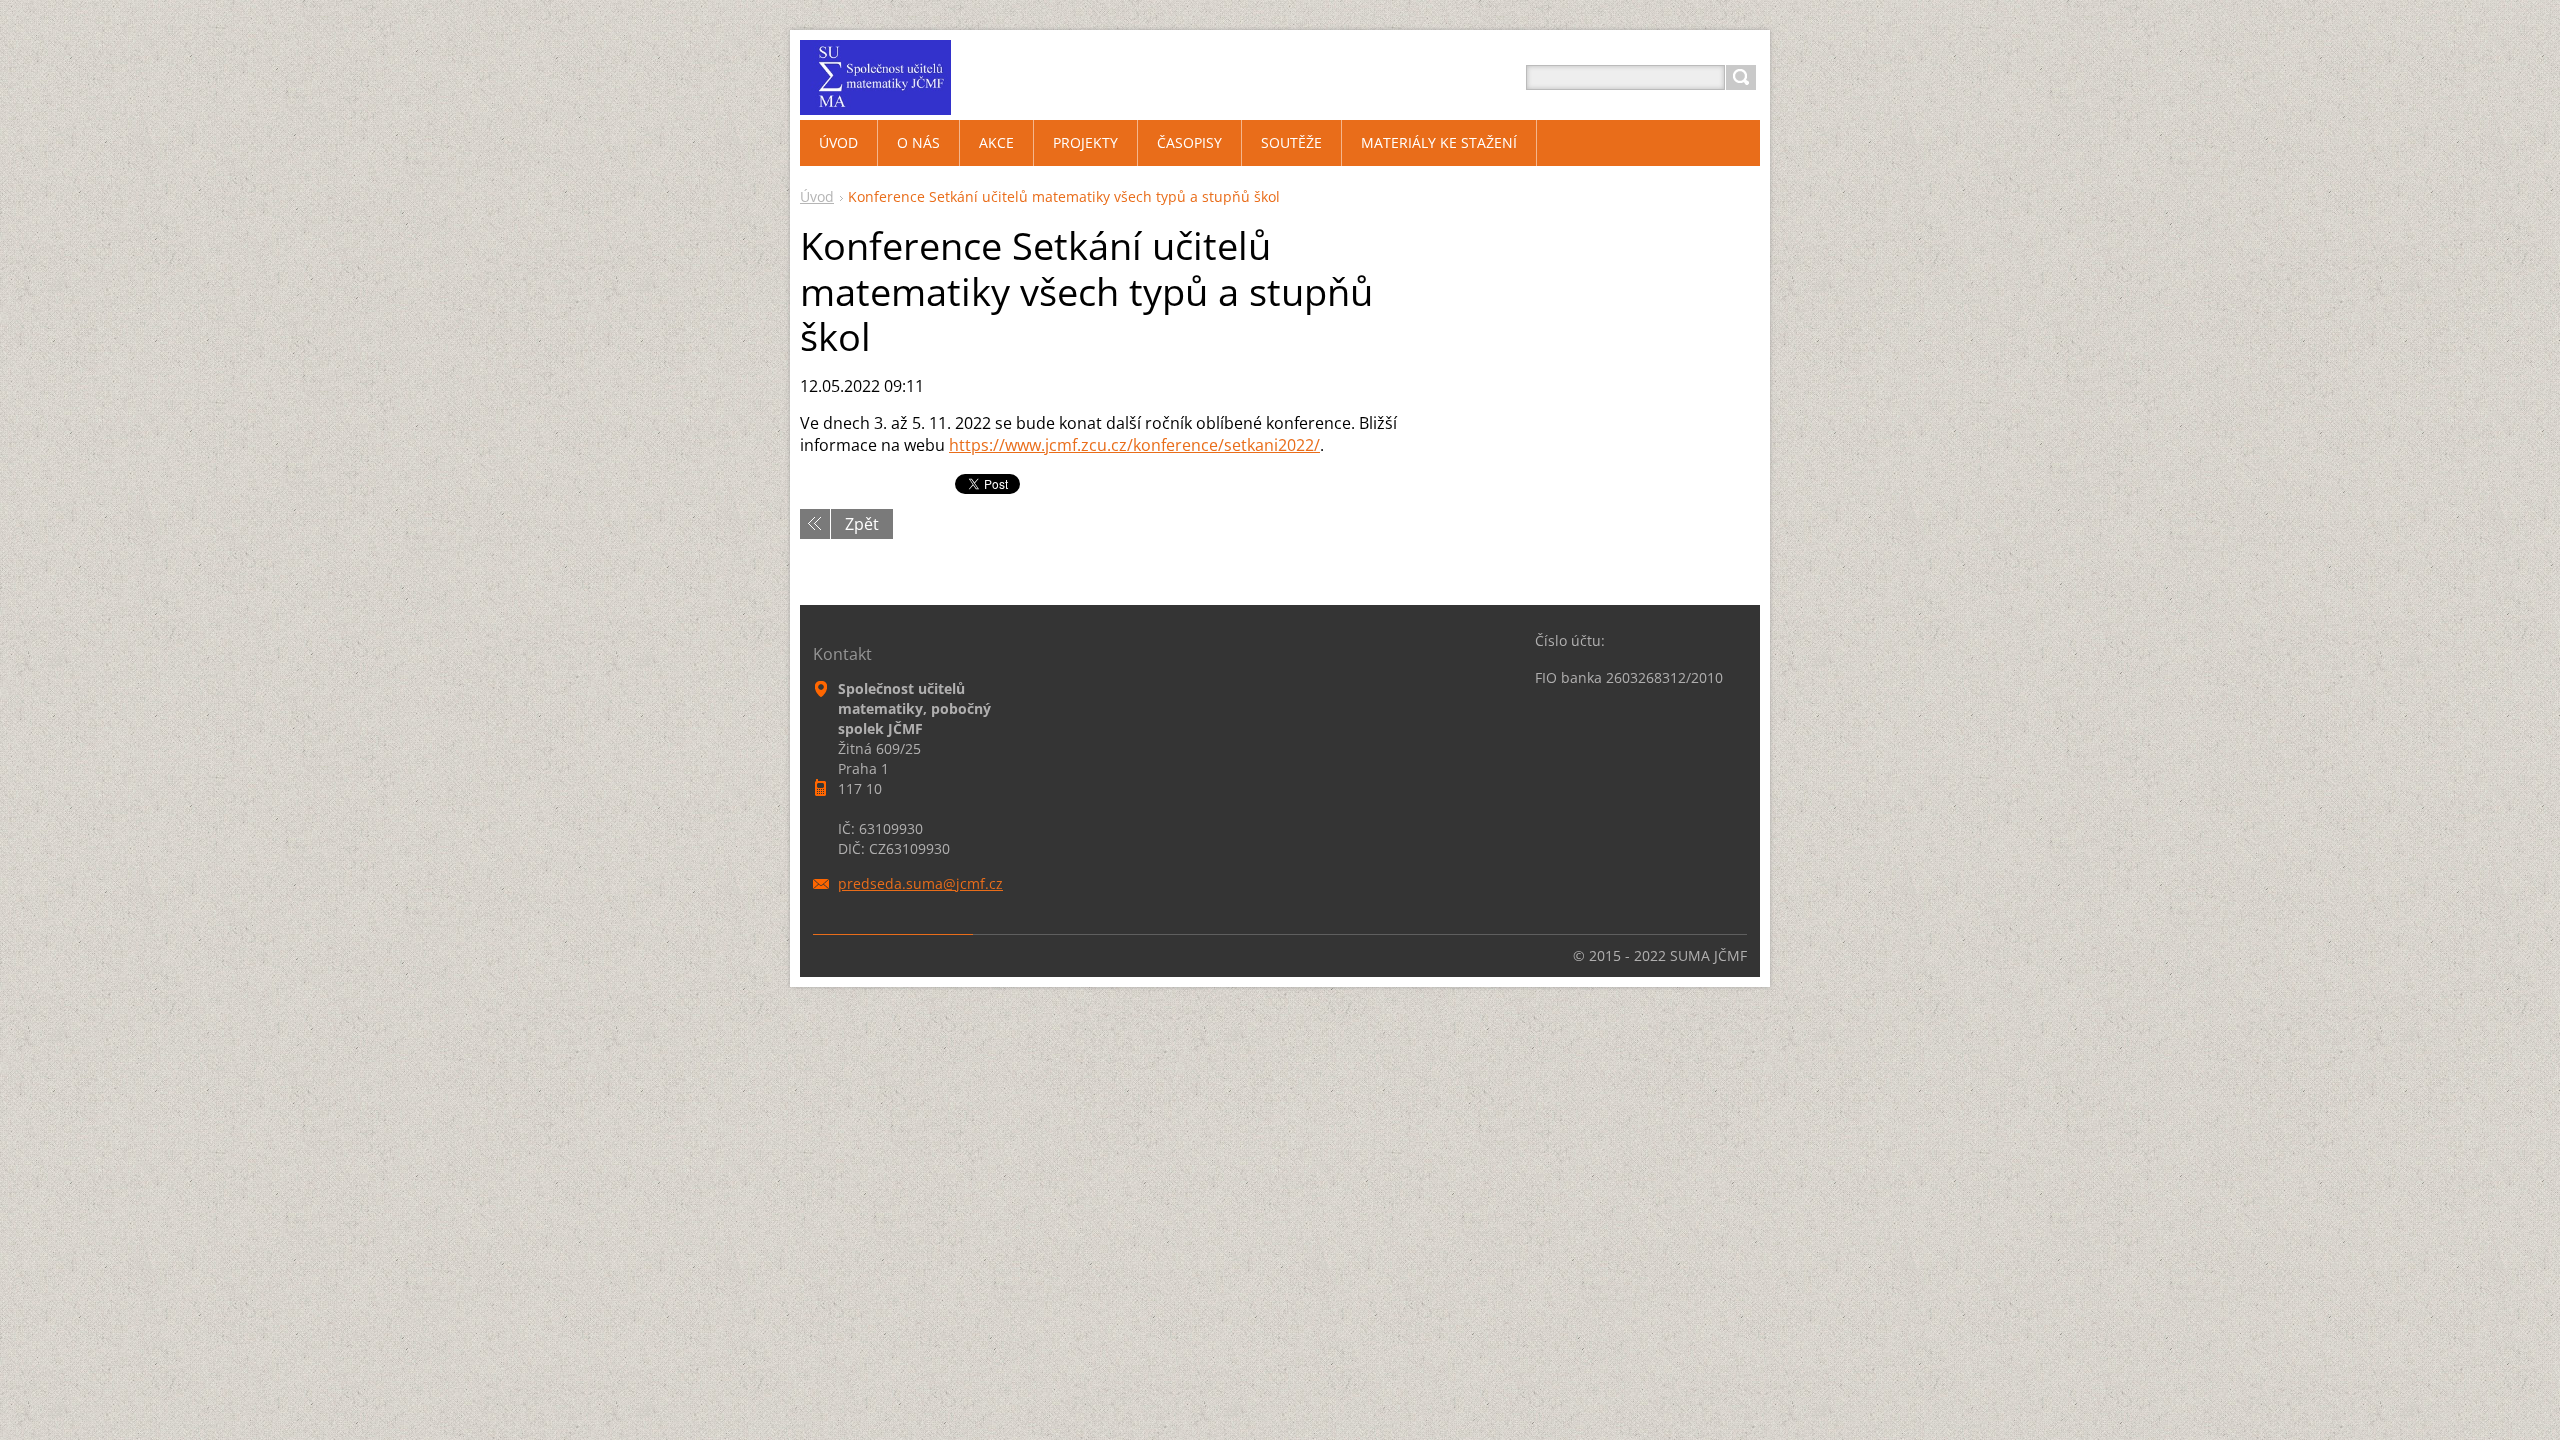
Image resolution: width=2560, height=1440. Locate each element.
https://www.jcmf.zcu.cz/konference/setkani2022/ (1134, 445)
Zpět (862, 524)
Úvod (817, 196)
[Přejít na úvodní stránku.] (875, 101)
